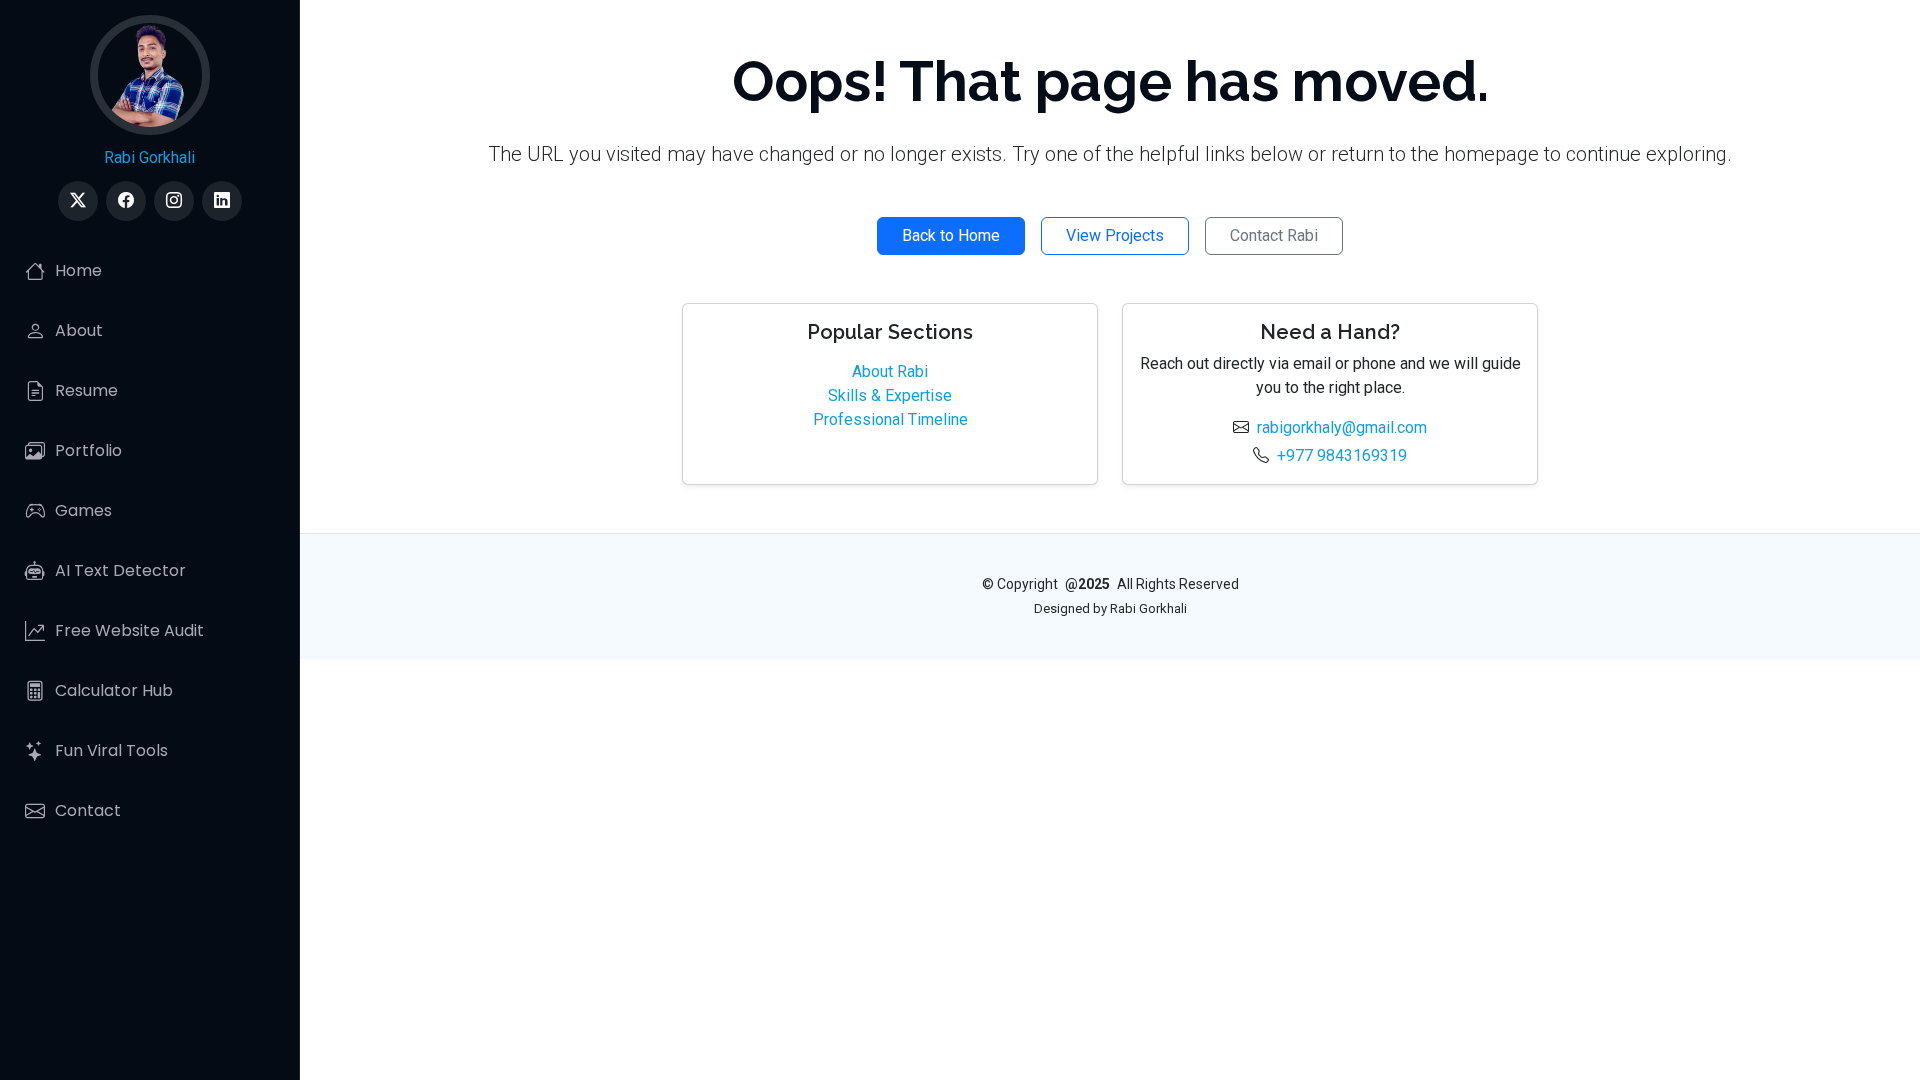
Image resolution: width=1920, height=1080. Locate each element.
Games (83, 510)
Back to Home (951, 235)
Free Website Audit (129, 630)
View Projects (1115, 235)
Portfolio (88, 450)
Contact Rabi (1274, 235)
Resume (86, 390)
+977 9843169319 (1342, 455)
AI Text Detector (120, 570)
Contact (88, 810)
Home (78, 270)
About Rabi (890, 371)
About (79, 330)
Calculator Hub (114, 690)
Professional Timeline (890, 419)
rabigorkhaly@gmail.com (1342, 427)
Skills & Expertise (890, 395)
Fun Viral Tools (111, 750)
